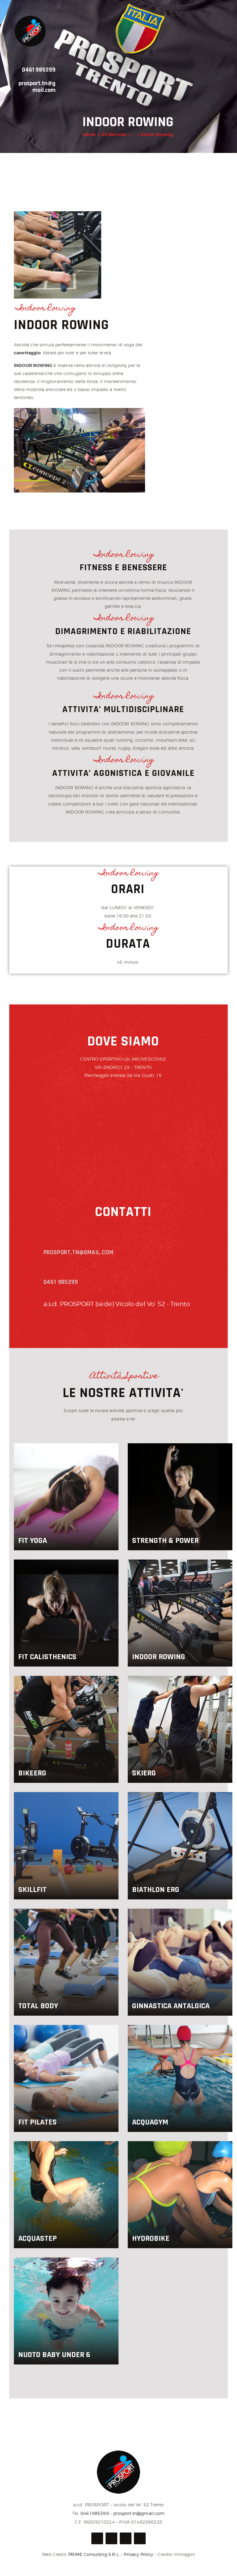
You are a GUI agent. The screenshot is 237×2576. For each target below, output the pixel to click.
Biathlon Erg (156, 1890)
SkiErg (144, 1773)
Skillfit (32, 1890)
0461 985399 (39, 70)
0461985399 (95, 2513)
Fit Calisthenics (47, 1657)
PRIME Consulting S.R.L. (94, 2554)
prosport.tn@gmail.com (37, 87)
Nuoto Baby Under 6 (54, 2355)
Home (89, 134)
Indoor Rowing (159, 1657)
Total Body (38, 2006)
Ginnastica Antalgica (171, 2006)
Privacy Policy (138, 2554)
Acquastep (37, 2238)
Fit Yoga (33, 1541)
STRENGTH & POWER (165, 1541)
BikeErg (32, 1773)
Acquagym (150, 2122)
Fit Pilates (37, 2122)
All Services (114, 134)
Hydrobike (151, 2238)
